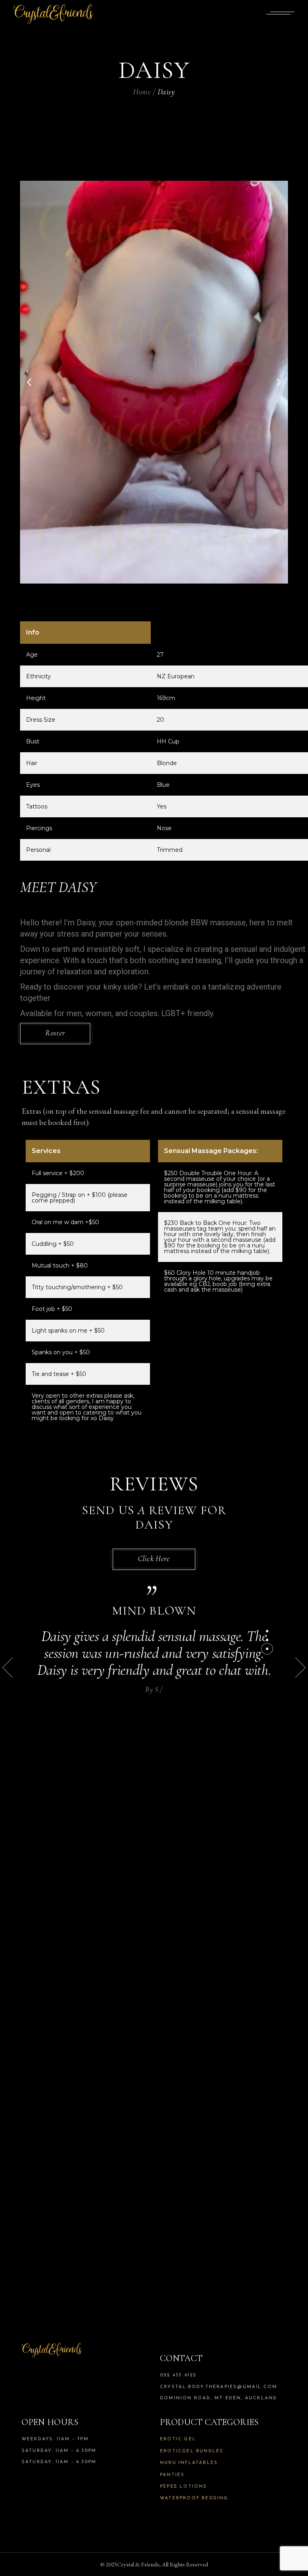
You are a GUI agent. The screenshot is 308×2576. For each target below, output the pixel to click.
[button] (29, 382)
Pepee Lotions (184, 2487)
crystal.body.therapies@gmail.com (219, 2387)
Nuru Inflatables (189, 2463)
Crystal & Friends (138, 2564)
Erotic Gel (178, 2439)
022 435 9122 (178, 2375)
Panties (172, 2475)
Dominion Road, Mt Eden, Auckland (219, 2398)
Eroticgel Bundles (192, 2451)
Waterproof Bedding (194, 2498)
